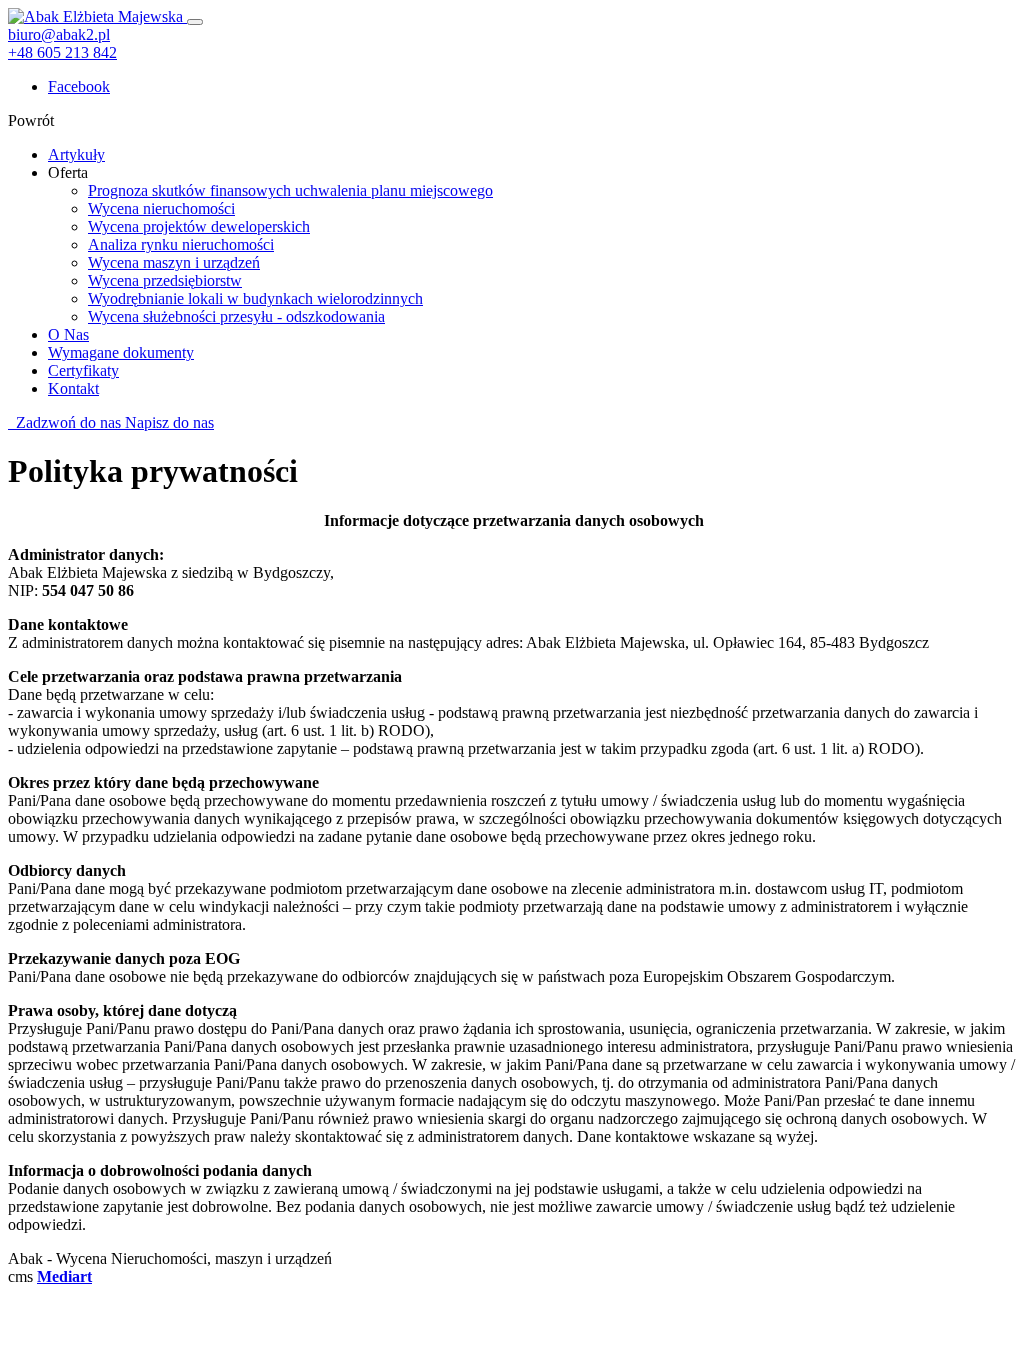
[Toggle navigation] (195, 22)
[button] (68, 172)
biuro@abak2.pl (59, 34)
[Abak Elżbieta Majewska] (97, 16)
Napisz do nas (169, 422)
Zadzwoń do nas (66, 422)
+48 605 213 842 (62, 52)
